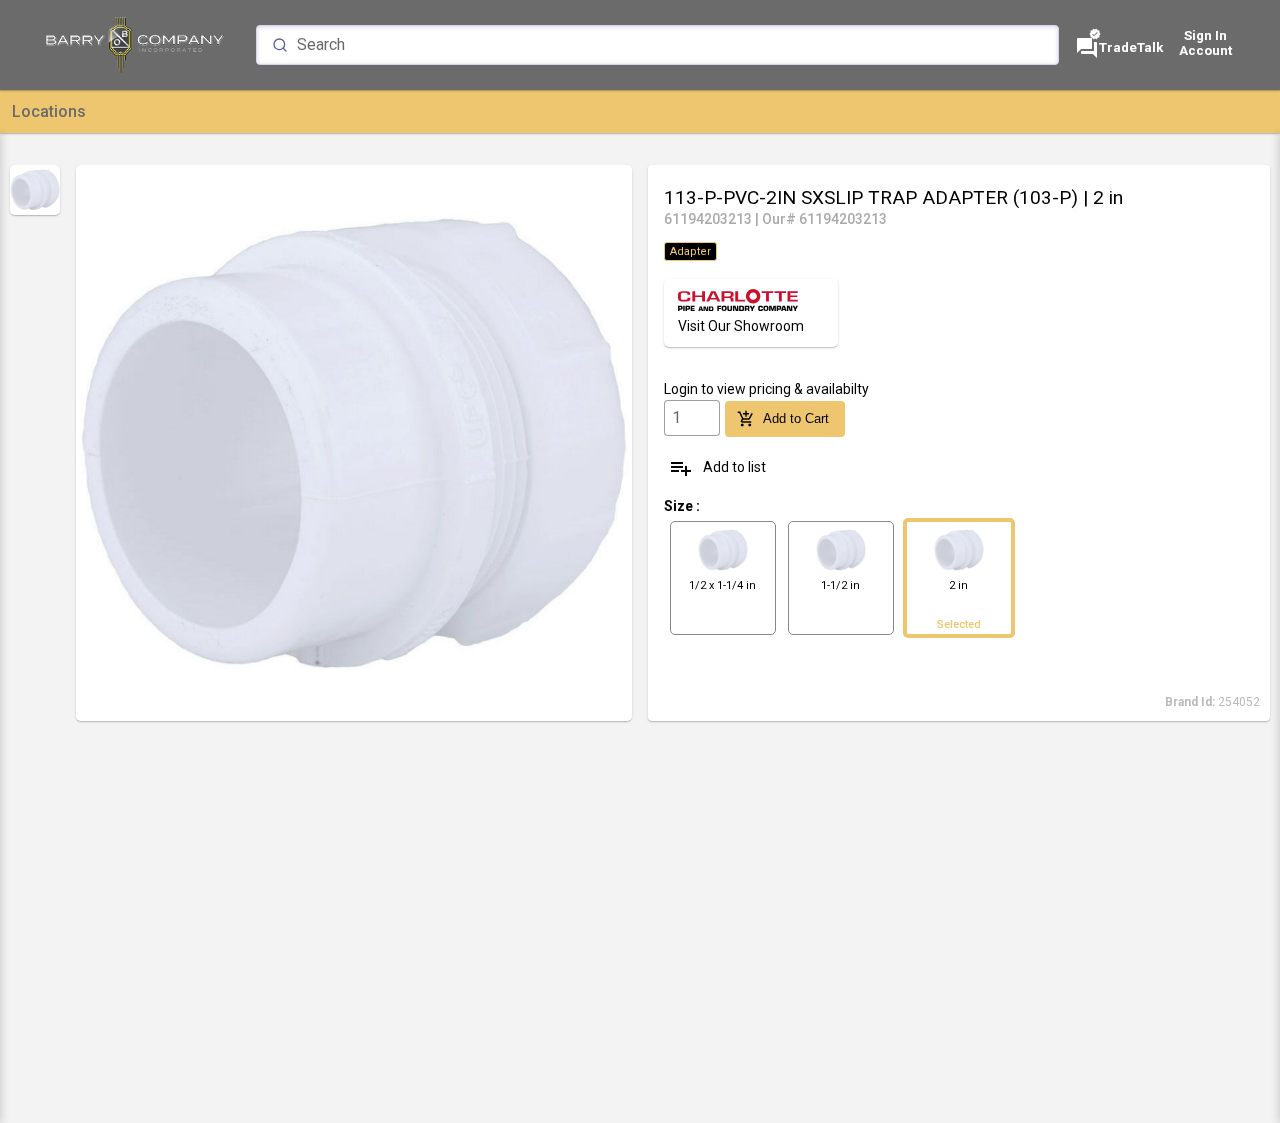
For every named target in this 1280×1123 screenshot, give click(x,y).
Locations (49, 111)
